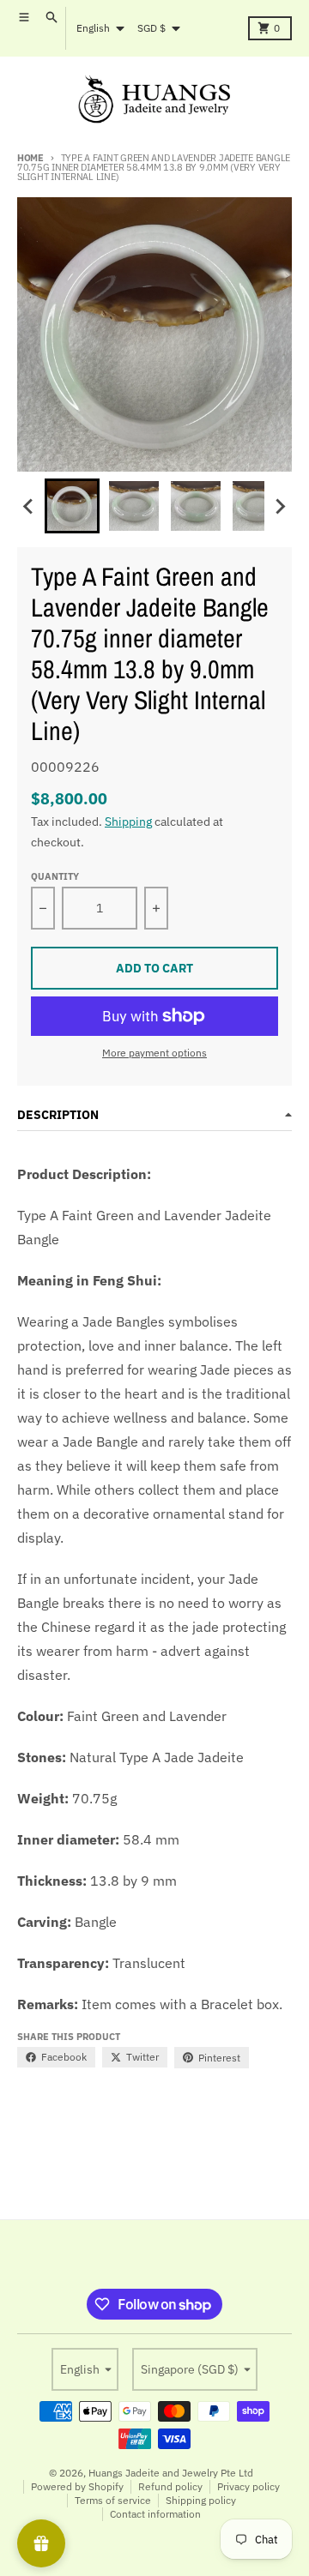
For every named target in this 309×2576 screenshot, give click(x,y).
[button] (72, 506)
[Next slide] (280, 506)
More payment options (154, 1053)
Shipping (128, 822)
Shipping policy (201, 2500)
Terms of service (113, 2500)
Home (30, 158)
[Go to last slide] (29, 506)
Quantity (55, 876)
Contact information (155, 2514)
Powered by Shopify (77, 2486)
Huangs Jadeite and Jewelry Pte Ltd (171, 2473)
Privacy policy (248, 2486)
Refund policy (170, 2486)
